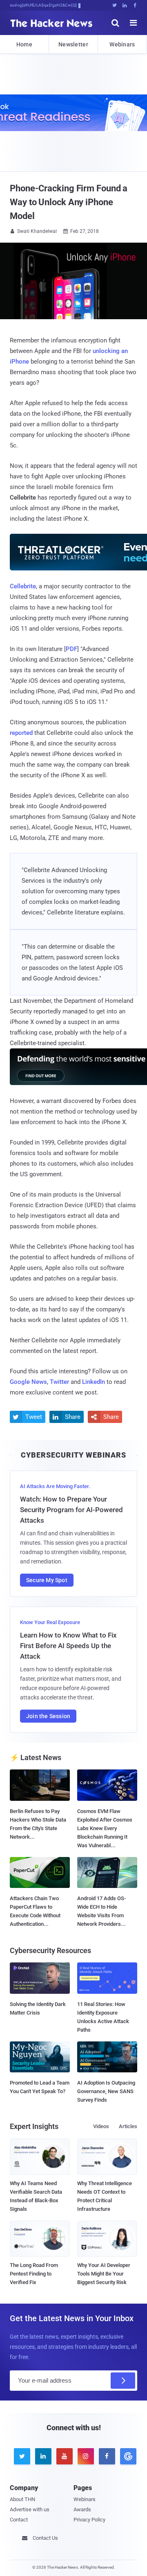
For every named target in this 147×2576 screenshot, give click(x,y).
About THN (22, 2499)
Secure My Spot (47, 1580)
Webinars (122, 44)
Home (24, 44)
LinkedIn (94, 1382)
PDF (71, 649)
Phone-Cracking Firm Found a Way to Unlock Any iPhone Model (69, 202)
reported (21, 733)
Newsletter (73, 44)
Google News (28, 1382)
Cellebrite (23, 586)
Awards (82, 2509)
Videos (101, 2126)
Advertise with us (30, 2509)
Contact (19, 2520)
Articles (128, 2126)
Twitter (59, 1382)
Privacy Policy (89, 2520)
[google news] (127, 2456)
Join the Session (48, 1716)
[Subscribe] (123, 2381)
